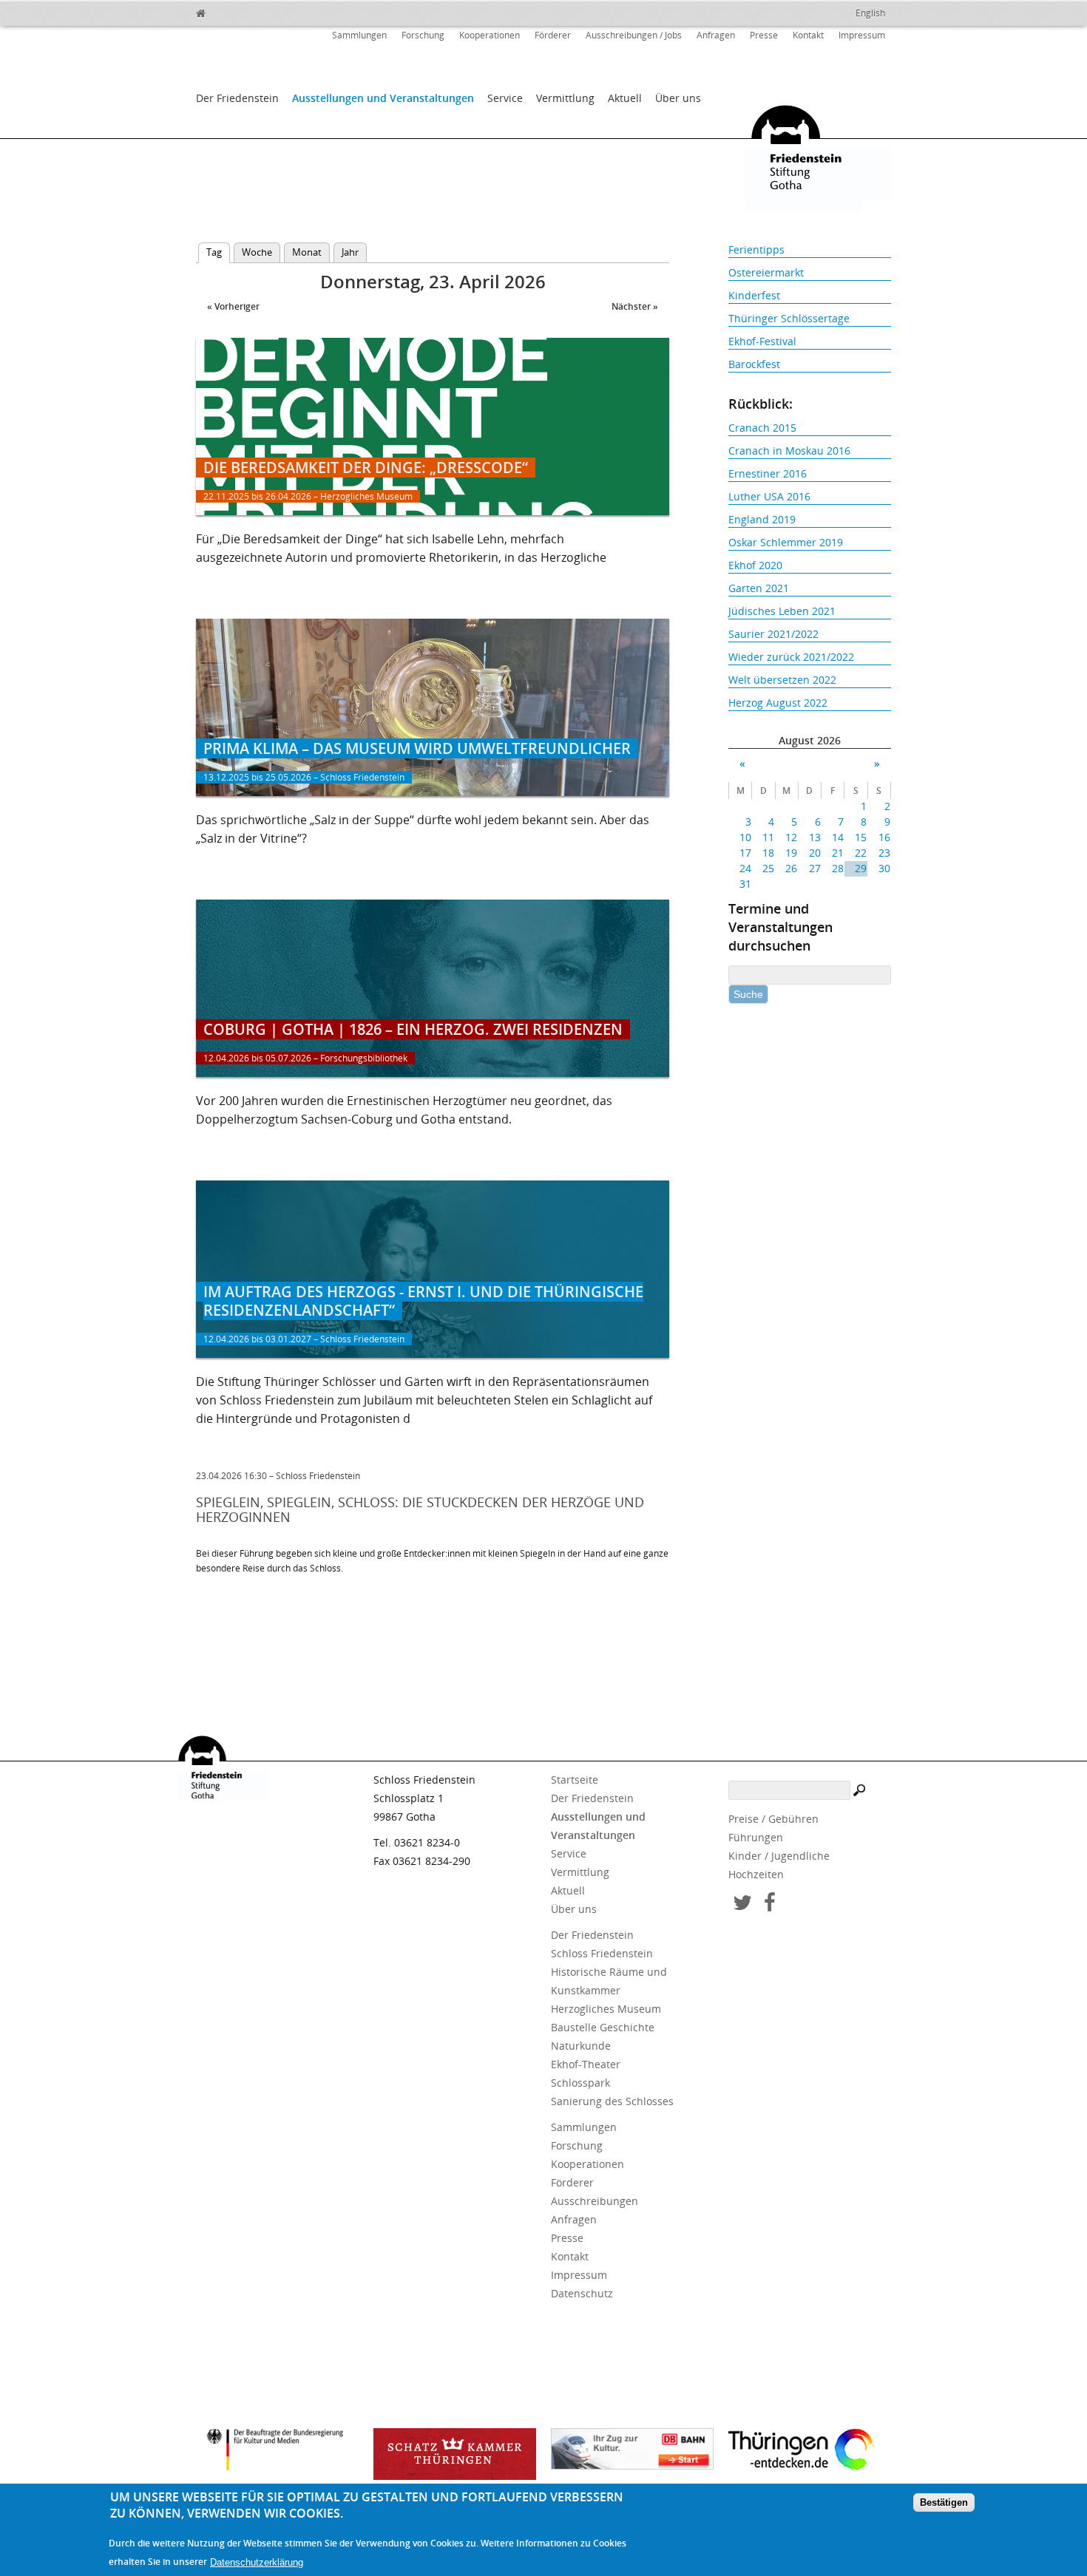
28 (838, 868)
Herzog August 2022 (778, 703)
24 (745, 868)
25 (768, 868)
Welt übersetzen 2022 (782, 680)
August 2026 (810, 740)
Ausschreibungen (595, 2201)
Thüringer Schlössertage (789, 318)
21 (838, 853)
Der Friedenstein (237, 98)
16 (884, 837)
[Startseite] (233, 11)
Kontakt (808, 35)
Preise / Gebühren (773, 1819)
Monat (307, 252)
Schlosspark (580, 2083)
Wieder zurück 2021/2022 (791, 657)
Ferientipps (756, 249)
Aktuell (625, 98)
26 (791, 868)
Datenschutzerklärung (257, 2562)
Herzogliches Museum (606, 2009)
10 (745, 837)
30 (884, 868)
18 (768, 853)
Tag (218, 252)
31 (745, 884)
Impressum (862, 35)
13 (815, 837)
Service (505, 98)
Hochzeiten (756, 1874)
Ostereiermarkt (766, 272)
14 (838, 837)
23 (884, 853)
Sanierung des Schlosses (612, 2101)
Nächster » (635, 306)
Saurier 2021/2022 (773, 634)
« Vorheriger (233, 306)
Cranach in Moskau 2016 (789, 451)
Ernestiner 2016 (768, 473)
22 (861, 853)
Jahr (350, 252)
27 (815, 868)
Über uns (678, 98)
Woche (257, 252)
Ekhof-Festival (762, 341)
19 (791, 853)
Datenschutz (582, 2293)
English (870, 13)
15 (861, 837)
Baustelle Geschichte (603, 2027)
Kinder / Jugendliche (779, 1856)
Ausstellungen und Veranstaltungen (383, 98)
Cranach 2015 (762, 428)
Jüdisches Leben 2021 (782, 611)
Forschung (423, 35)
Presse (764, 35)
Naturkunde (581, 2046)
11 (768, 837)
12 (791, 837)
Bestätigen (944, 2503)
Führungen (756, 1837)
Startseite (575, 1780)
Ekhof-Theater (586, 2064)
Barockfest (754, 364)
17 (745, 853)
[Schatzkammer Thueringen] (455, 2454)
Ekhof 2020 (755, 565)
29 (861, 868)
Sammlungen (359, 35)
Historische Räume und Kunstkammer (609, 1981)
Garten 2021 (759, 588)
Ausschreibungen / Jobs (634, 35)
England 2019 (762, 519)
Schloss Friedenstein (602, 1953)
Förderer (553, 35)
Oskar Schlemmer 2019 (786, 542)
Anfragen (716, 35)
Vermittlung (565, 98)
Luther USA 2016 (769, 496)
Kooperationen (490, 35)
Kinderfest (754, 295)
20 (815, 853)
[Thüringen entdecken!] (810, 2452)
